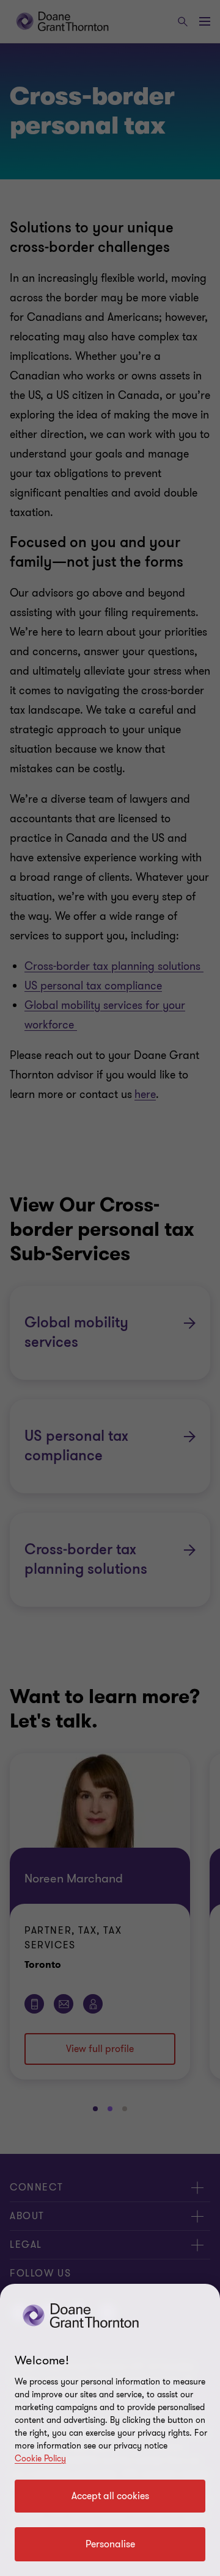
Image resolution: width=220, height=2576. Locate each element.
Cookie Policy (40, 2459)
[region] (110, 2430)
